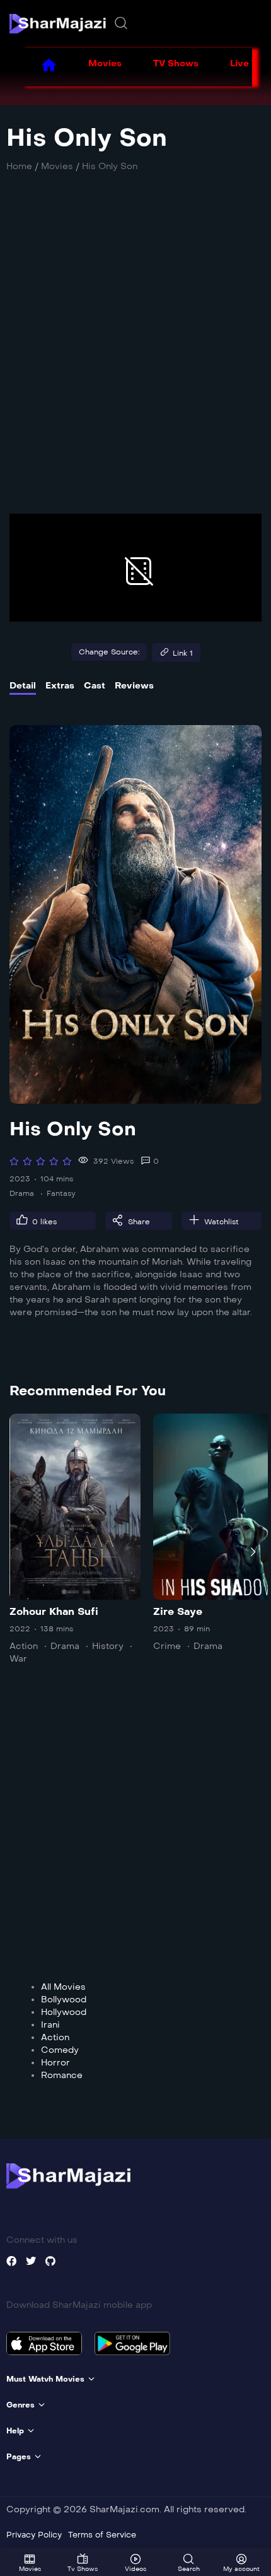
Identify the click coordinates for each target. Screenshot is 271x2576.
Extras (60, 686)
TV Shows (176, 63)
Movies (105, 63)
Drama (22, 1193)
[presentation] (18, 1552)
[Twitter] (31, 2261)
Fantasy (61, 1193)
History (108, 1646)
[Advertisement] (135, 350)
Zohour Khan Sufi (54, 1611)
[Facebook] (11, 2261)
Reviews (134, 686)
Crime (167, 1646)
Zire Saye (178, 1611)
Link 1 (183, 653)
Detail (23, 686)
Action (24, 1646)
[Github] (50, 2261)
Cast (95, 686)
